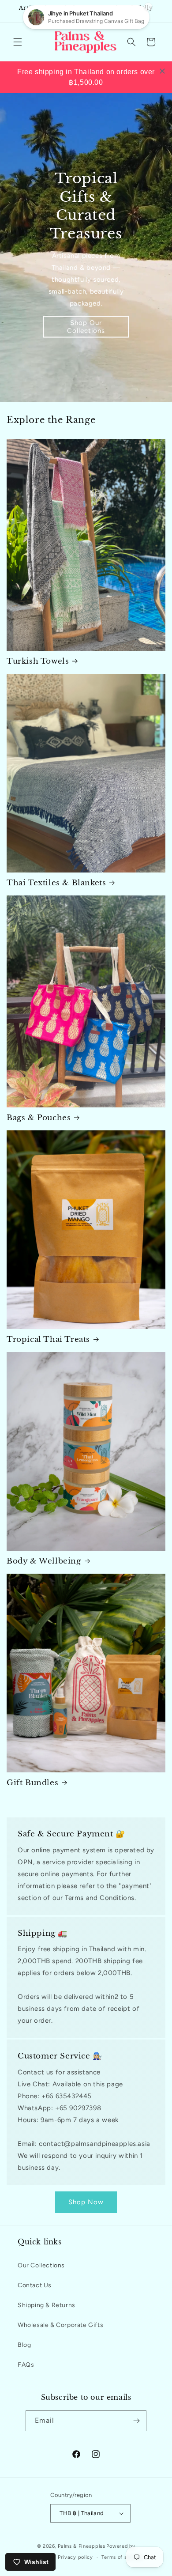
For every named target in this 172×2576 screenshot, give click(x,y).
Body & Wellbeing (44, 1561)
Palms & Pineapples (82, 2546)
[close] (162, 71)
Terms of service (122, 2557)
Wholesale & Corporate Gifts (60, 2325)
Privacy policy (75, 2557)
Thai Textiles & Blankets (56, 883)
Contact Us (35, 2285)
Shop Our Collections (86, 327)
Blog (24, 2345)
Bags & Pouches (39, 1118)
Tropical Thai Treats (48, 1339)
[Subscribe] (136, 2421)
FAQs (26, 2365)
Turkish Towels (38, 661)
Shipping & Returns (47, 2305)
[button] (18, 42)
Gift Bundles (32, 1783)
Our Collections (41, 2265)
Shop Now (86, 2202)
